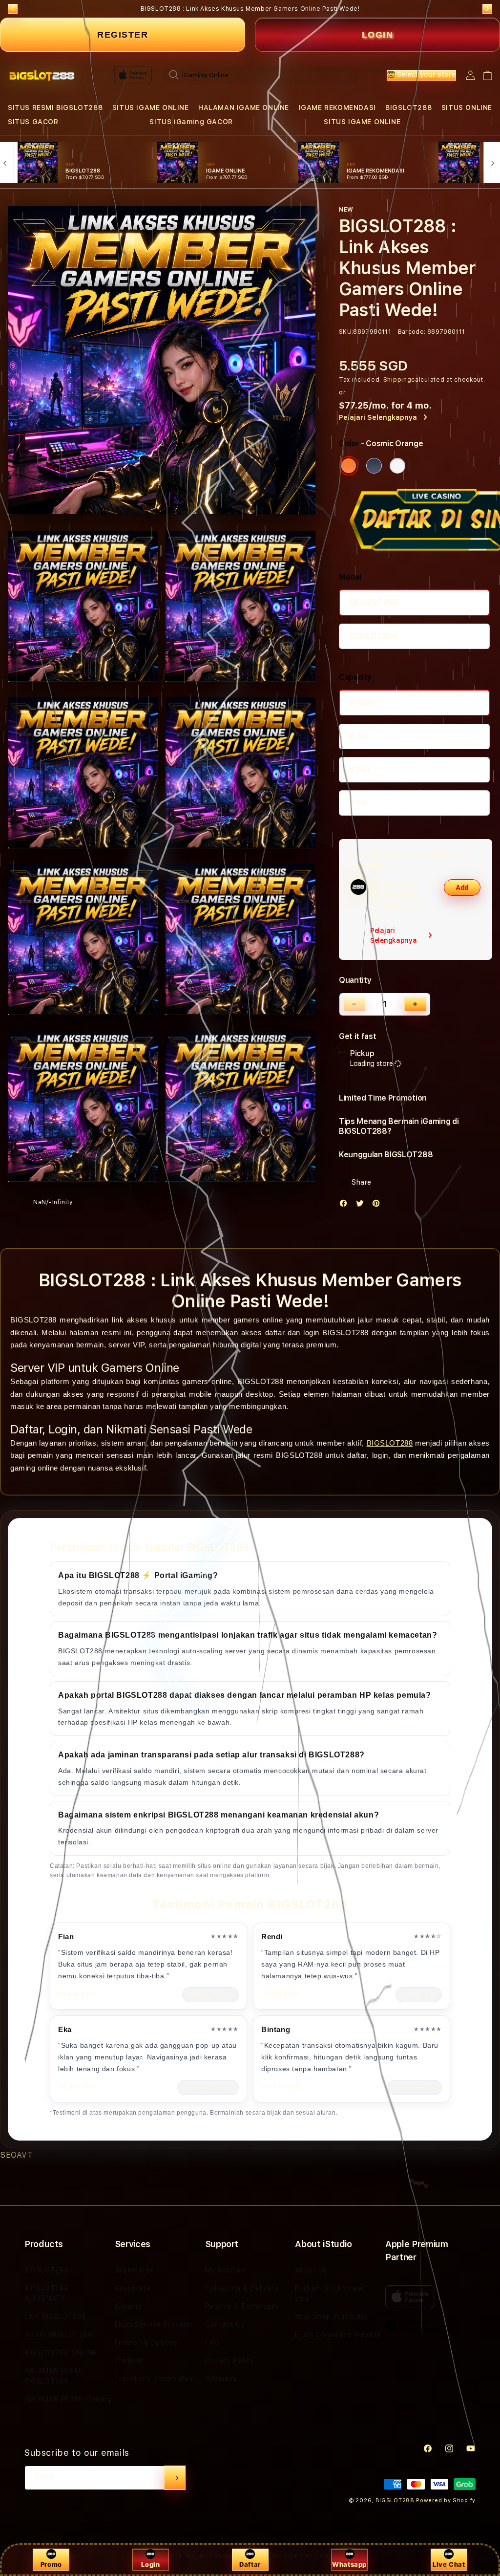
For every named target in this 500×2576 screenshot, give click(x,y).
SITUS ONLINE (467, 108)
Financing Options (146, 2342)
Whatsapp (349, 2564)
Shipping (397, 380)
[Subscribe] (175, 2478)
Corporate (133, 2288)
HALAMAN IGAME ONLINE (244, 108)
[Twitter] (362, 1205)
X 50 (358, 803)
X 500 (360, 736)
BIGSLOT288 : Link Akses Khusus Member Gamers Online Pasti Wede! (250, 9)
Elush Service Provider (154, 2324)
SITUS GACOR (33, 122)
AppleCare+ (135, 2270)
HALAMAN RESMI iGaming (68, 2399)
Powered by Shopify (446, 2500)
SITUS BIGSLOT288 (59, 2335)
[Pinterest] (378, 1205)
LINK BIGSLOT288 (55, 2316)
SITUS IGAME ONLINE (151, 108)
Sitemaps (221, 2379)
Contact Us (225, 2324)
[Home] (42, 75)
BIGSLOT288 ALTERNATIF (47, 2293)
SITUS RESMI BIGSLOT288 (55, 108)
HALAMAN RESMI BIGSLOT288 (53, 2376)
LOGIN (378, 35)
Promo (51, 2564)
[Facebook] (346, 1205)
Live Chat (449, 2564)
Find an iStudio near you (330, 2293)
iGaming (128, 2306)
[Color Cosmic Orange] (349, 466)
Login (150, 2564)
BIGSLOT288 (408, 108)
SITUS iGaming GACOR (191, 122)
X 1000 (362, 703)
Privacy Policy (230, 2360)
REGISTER (123, 35)
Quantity (355, 980)
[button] (55, 108)
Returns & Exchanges (242, 2306)
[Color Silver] (397, 466)
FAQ (212, 2342)
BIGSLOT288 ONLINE (61, 2353)
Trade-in (129, 2360)
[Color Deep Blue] (374, 466)
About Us (311, 2270)
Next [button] (487, 9)
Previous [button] (13, 9)
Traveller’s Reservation (155, 2379)
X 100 (359, 769)
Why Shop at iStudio (331, 2316)
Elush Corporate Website (338, 2335)
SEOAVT (17, 2155)
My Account (226, 2270)
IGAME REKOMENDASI (337, 108)
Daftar (250, 2564)
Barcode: (412, 332)
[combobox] (260, 75)
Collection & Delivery (242, 2288)
